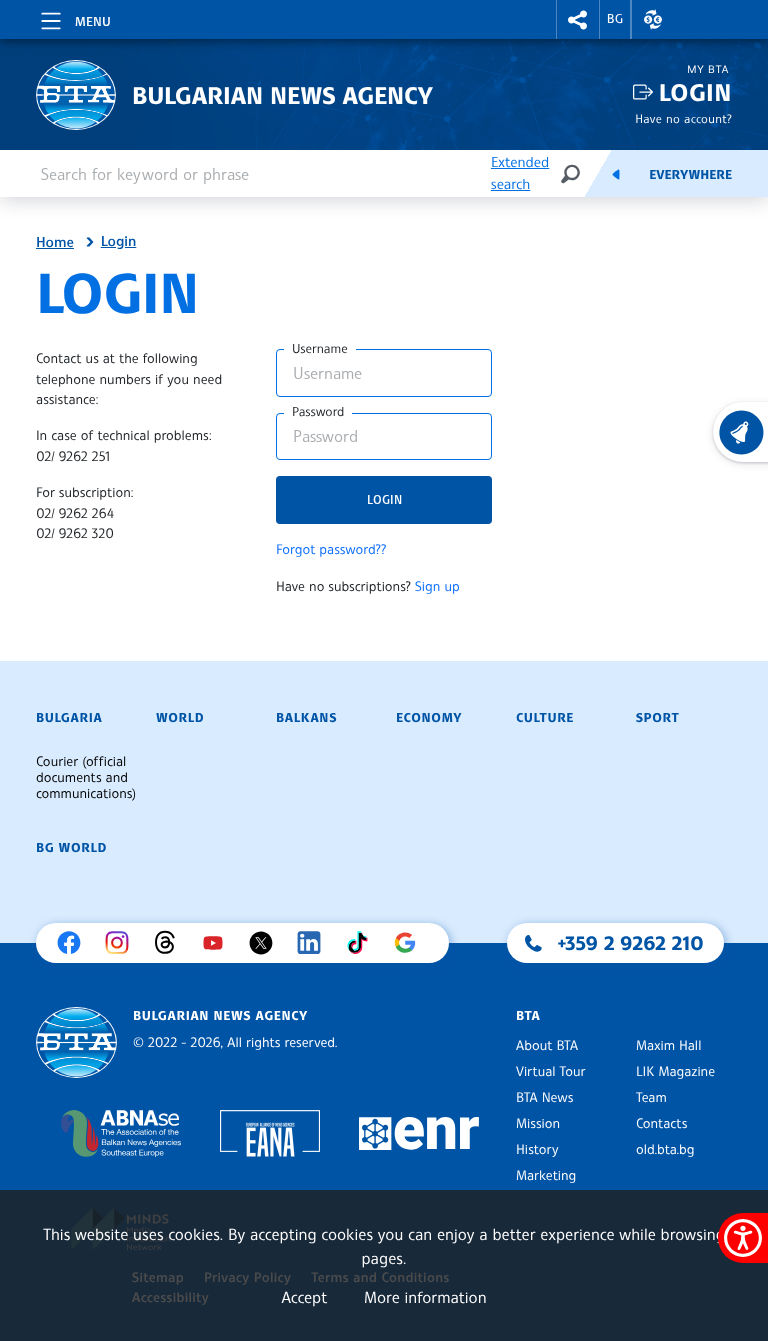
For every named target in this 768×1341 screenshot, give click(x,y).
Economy (429, 718)
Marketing (546, 1176)
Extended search (520, 173)
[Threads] (170, 943)
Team (651, 1098)
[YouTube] (218, 943)
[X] (266, 943)
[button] (578, 19)
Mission (538, 1124)
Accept (304, 1297)
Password (318, 412)
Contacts (661, 1124)
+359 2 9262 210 (631, 943)
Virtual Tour (551, 1072)
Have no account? (683, 118)
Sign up (437, 587)
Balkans (306, 718)
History (537, 1150)
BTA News (544, 1098)
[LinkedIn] (314, 943)
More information (425, 1297)
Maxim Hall (668, 1046)
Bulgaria (69, 718)
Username (320, 349)
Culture (545, 718)
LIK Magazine (675, 1072)
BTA (528, 1016)
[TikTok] (362, 943)
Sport (657, 718)
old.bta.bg (665, 1150)
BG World (71, 848)
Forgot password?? (331, 550)
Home (55, 243)
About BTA (547, 1046)
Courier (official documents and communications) (86, 778)
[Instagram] (122, 943)
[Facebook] (74, 943)
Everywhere (690, 175)
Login (695, 92)
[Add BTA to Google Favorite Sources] (410, 943)
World (180, 718)
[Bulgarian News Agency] (76, 1042)
